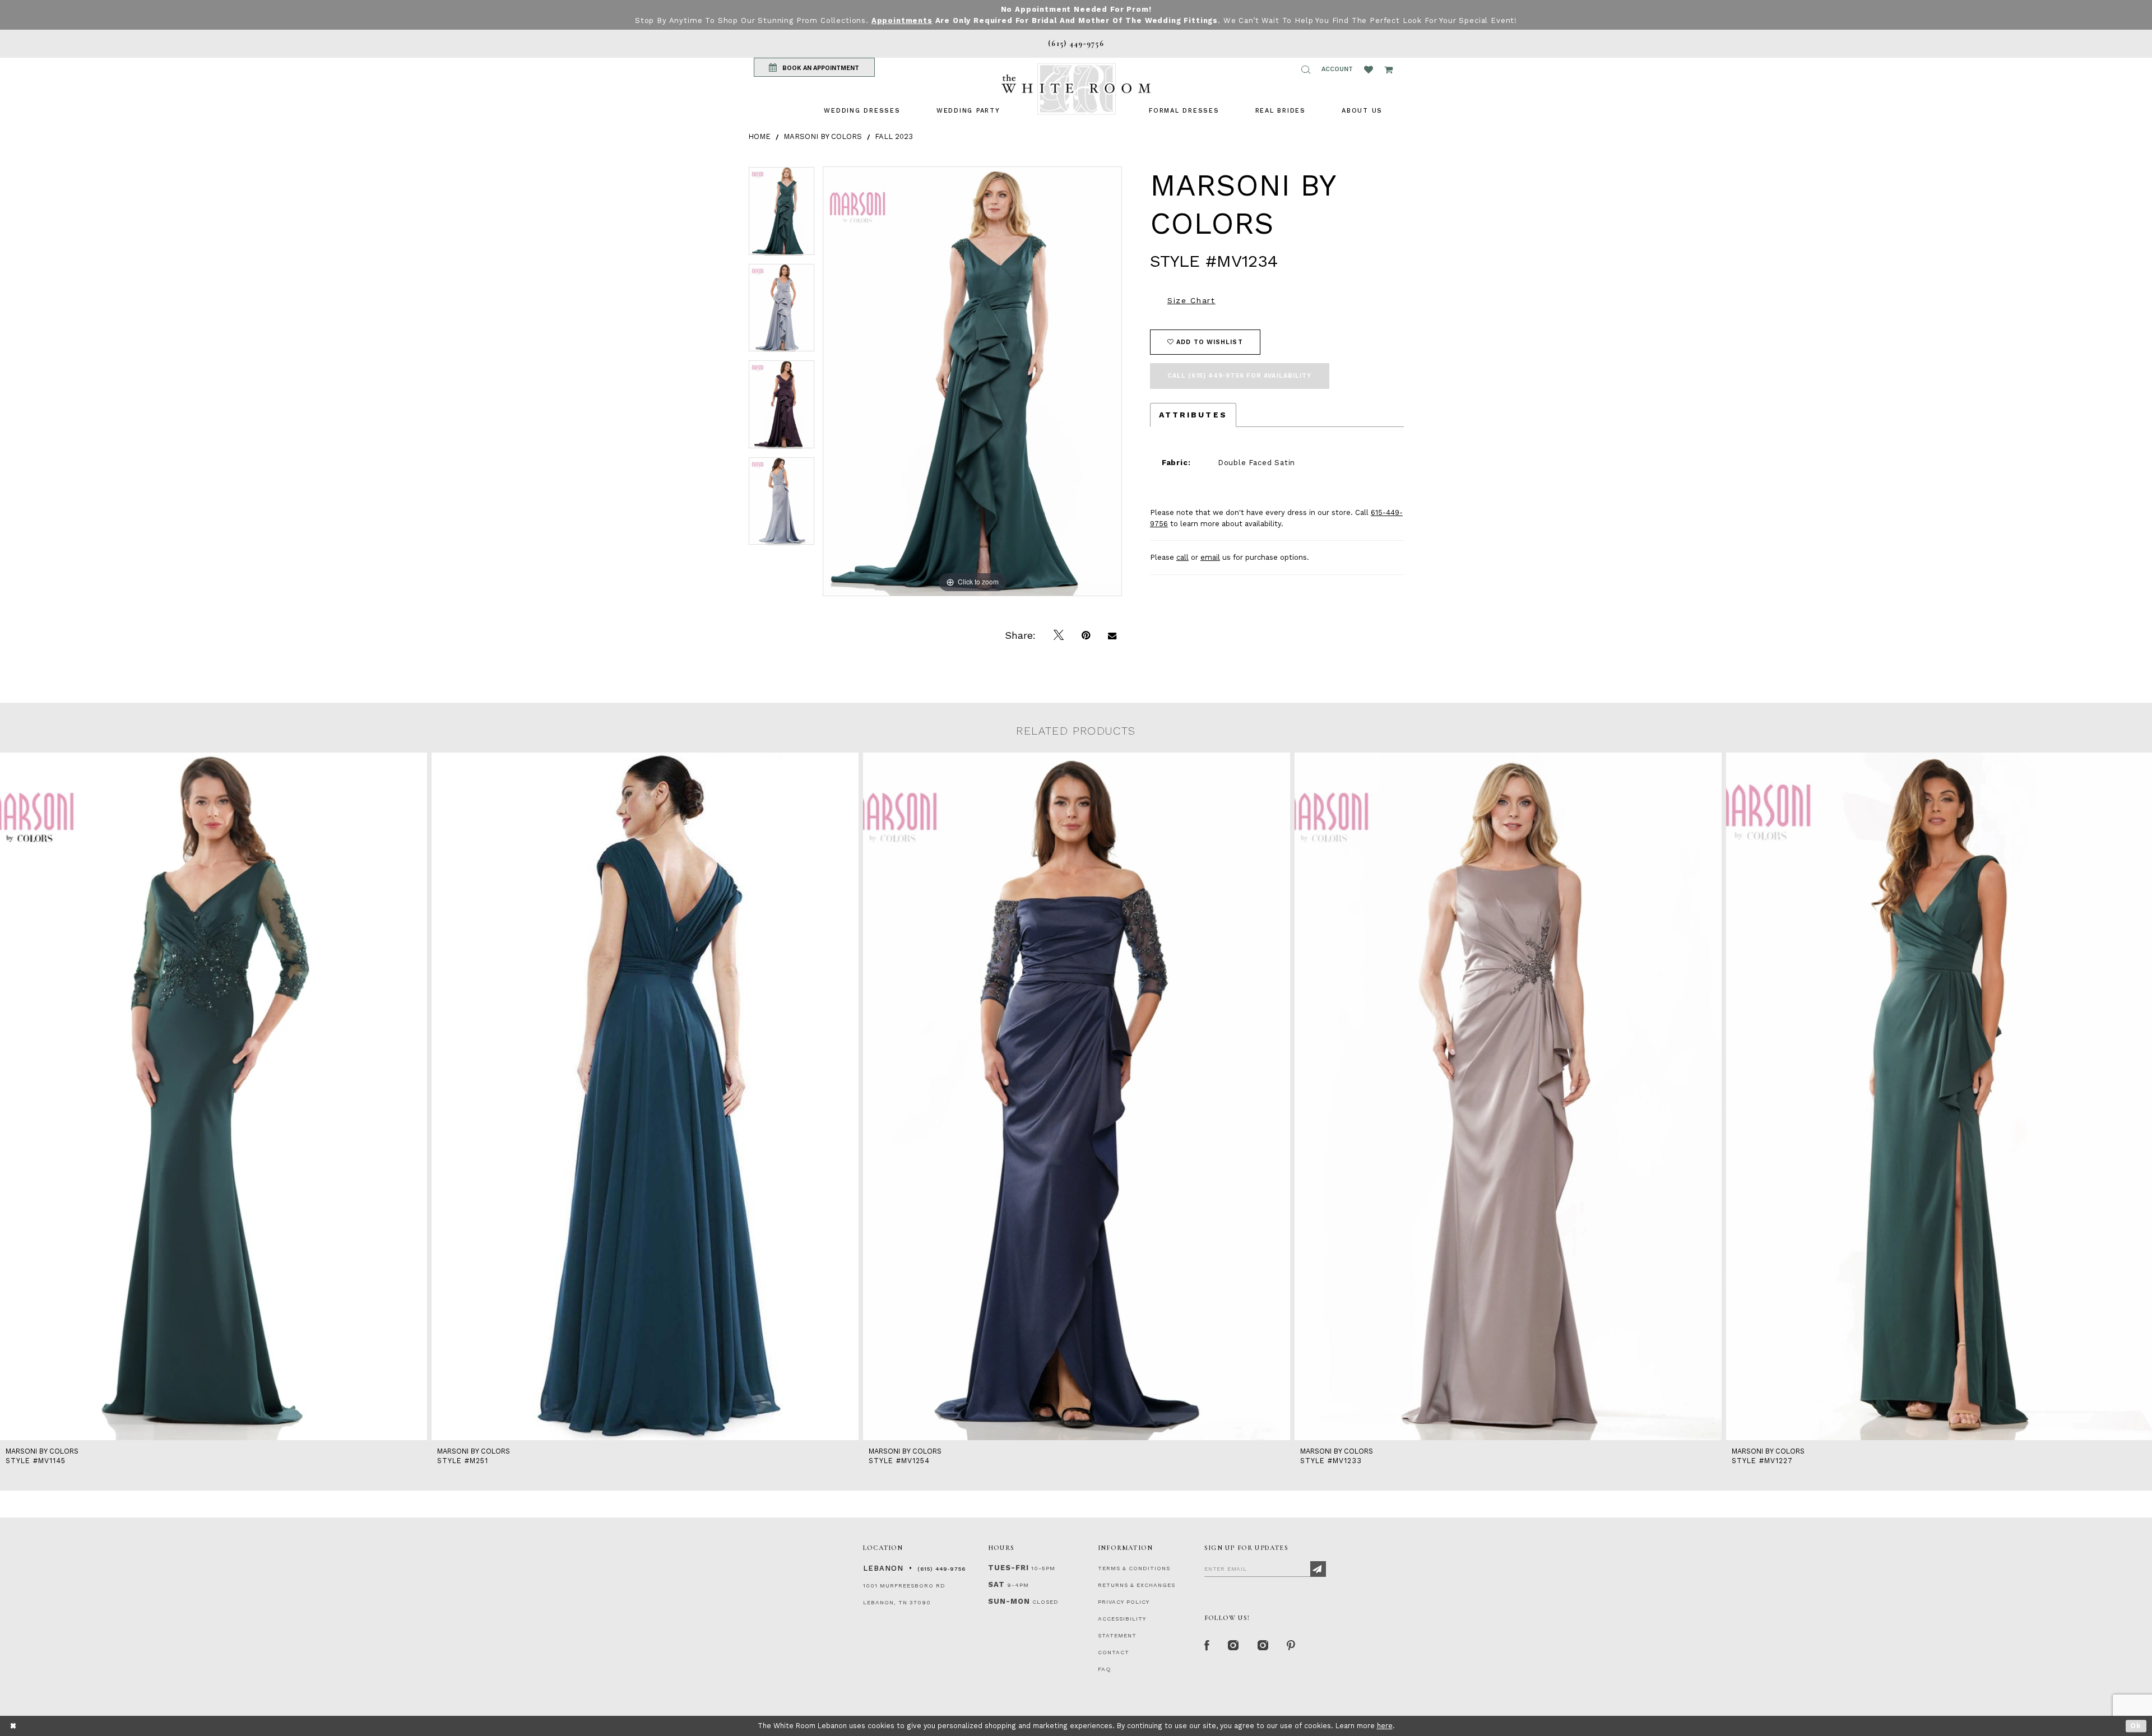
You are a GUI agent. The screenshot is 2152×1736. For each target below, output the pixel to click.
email (1210, 557)
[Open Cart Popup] (1388, 69)
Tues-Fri (1008, 1568)
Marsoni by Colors (823, 136)
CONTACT (1114, 1652)
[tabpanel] (782, 215)
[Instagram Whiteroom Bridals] (1263, 1646)
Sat (996, 1584)
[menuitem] (862, 111)
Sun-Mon (1009, 1601)
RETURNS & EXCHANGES (1137, 1585)
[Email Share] (1112, 635)
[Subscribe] (1318, 1569)
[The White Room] (1076, 89)
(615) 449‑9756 (941, 1569)
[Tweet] (1059, 635)
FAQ (1105, 1669)
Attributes (1193, 415)
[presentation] (214, 1096)
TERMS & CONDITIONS (1134, 1568)
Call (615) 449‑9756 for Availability (1240, 376)
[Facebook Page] (1207, 1646)
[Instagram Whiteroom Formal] (1234, 1646)
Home (759, 136)
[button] (1306, 69)
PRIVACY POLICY (1124, 1602)
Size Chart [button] (1191, 300)
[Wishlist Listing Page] (1369, 69)
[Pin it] (1086, 635)
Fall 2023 (894, 136)
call (1182, 557)
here (1385, 1726)
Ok (2136, 1726)
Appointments (902, 20)
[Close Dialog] (14, 1726)
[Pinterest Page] (1291, 1646)
